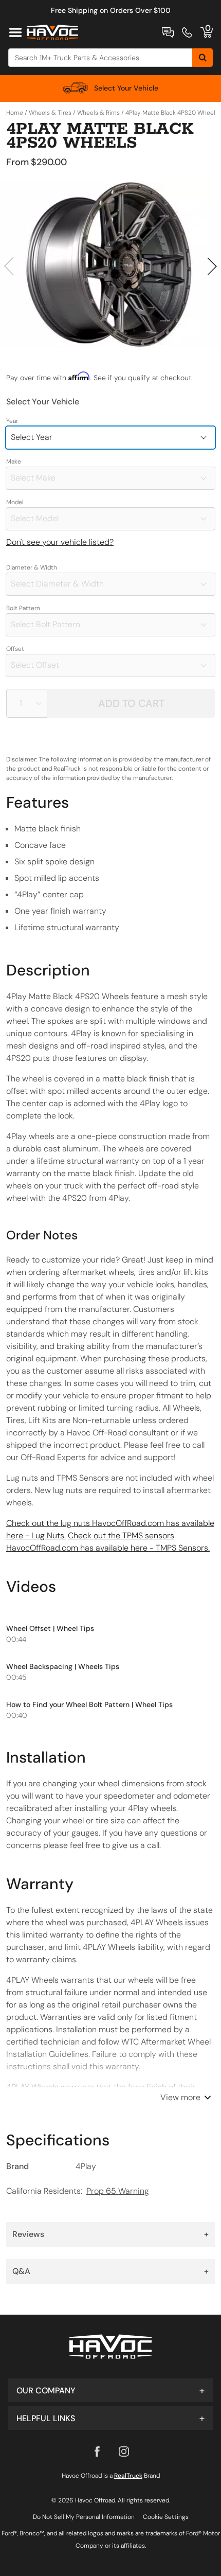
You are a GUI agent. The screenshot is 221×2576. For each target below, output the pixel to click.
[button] (110, 2390)
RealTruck (128, 2476)
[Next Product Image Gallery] (212, 266)
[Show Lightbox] (110, 265)
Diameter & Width (32, 567)
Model (15, 502)
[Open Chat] (168, 32)
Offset (15, 649)
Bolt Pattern (23, 608)
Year (12, 421)
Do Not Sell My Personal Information (84, 2517)
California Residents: (78, 2191)
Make (14, 461)
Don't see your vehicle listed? (60, 542)
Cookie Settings (166, 2517)
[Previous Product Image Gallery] (9, 266)
